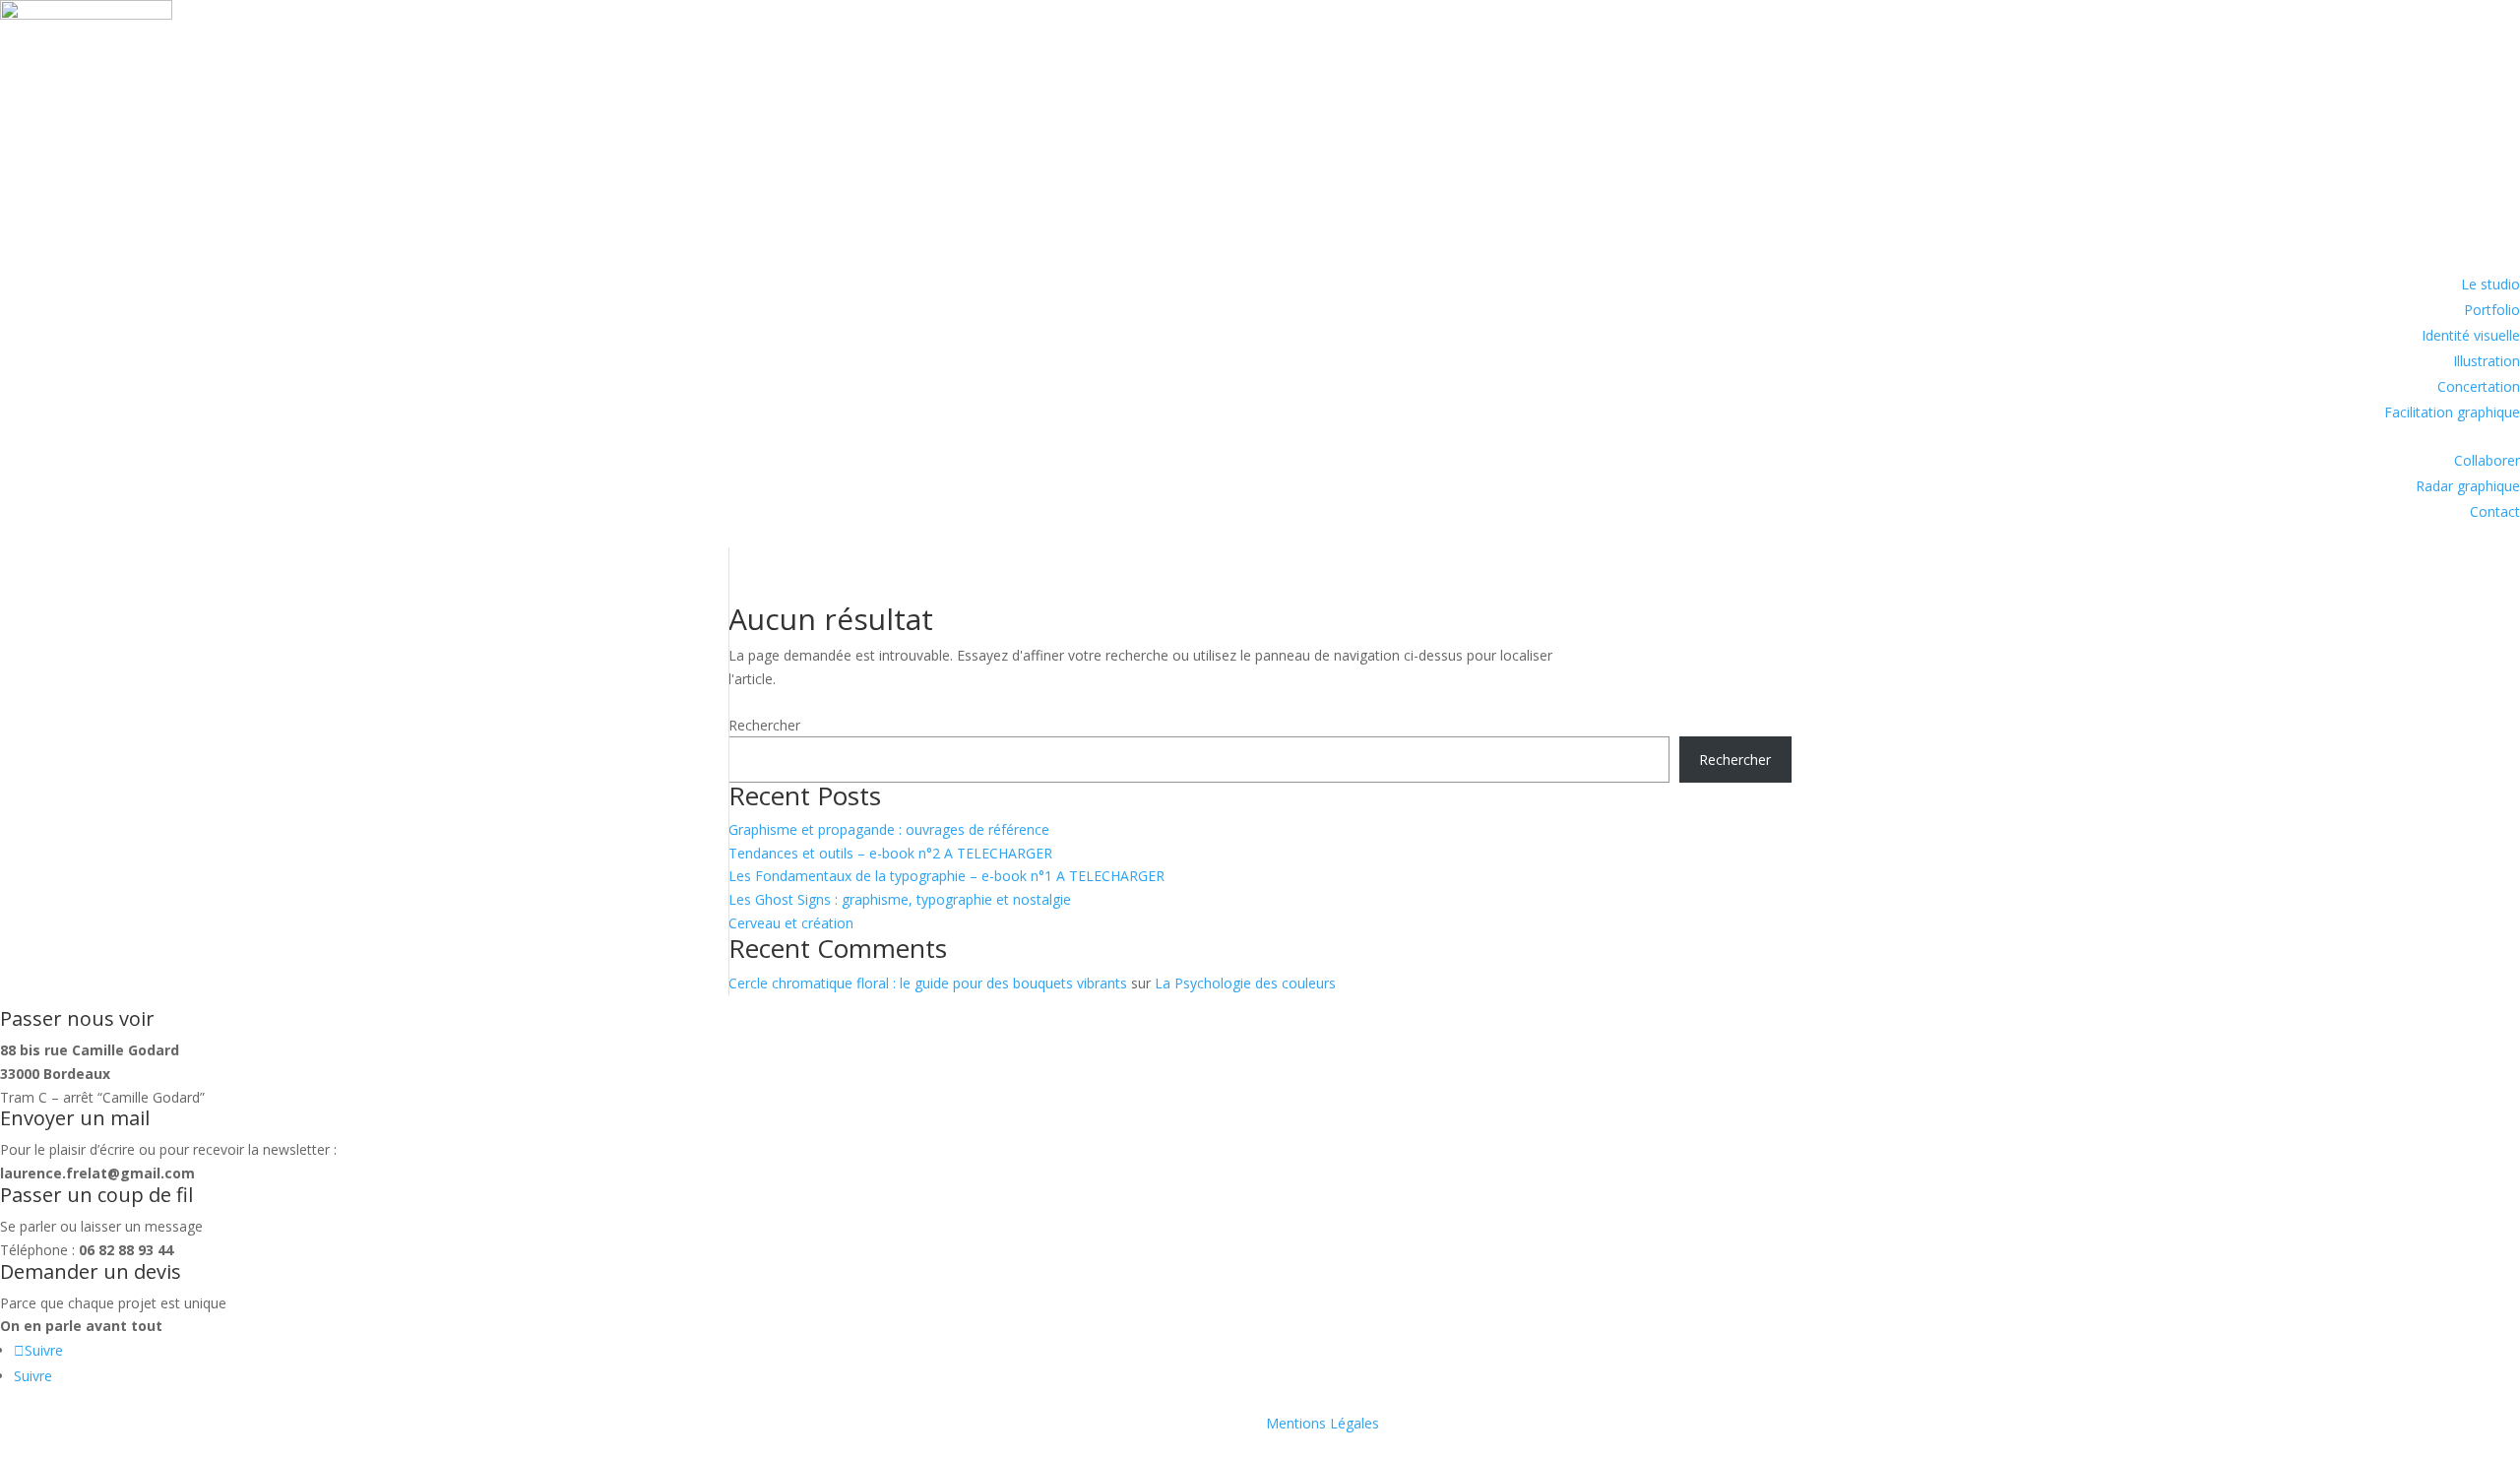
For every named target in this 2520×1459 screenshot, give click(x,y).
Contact (2495, 511)
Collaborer (2487, 460)
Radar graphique (2468, 486)
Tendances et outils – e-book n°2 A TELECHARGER (890, 853)
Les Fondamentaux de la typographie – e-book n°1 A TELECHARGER (946, 876)
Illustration (2487, 361)
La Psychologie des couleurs (1245, 983)
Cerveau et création (791, 923)
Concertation (2479, 386)
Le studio (2490, 284)
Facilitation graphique (2452, 412)
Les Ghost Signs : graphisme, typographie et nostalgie (900, 899)
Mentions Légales (1323, 1423)
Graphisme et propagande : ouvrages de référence (889, 829)
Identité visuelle (2471, 335)
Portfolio (2492, 310)
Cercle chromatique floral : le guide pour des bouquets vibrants (928, 983)
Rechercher (764, 725)
